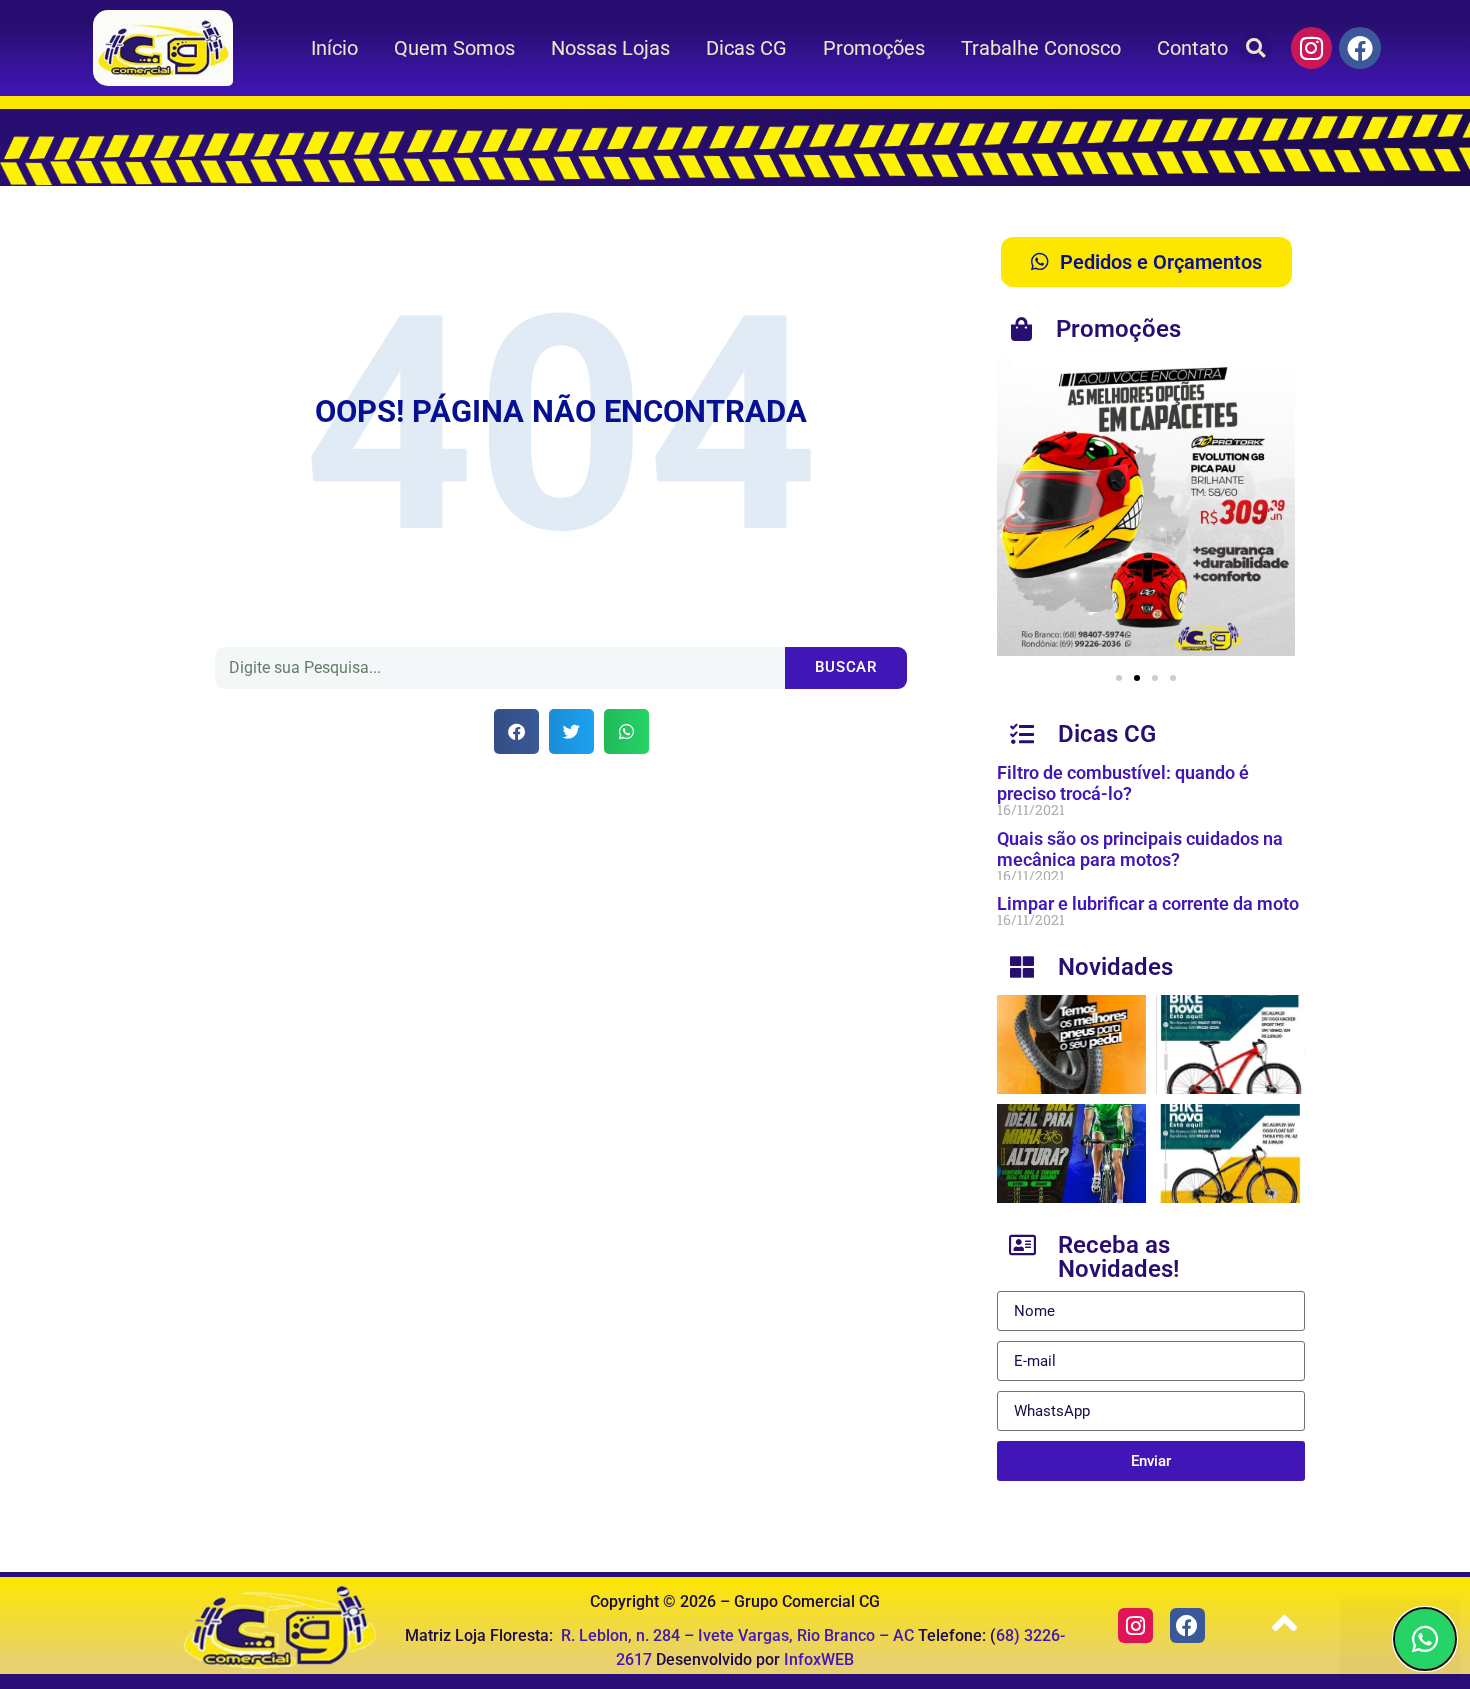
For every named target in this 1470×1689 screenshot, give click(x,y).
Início (334, 48)
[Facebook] (1360, 48)
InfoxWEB (819, 1659)
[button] (1255, 47)
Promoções (874, 48)
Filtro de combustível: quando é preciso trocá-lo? (1123, 783)
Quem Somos (454, 48)
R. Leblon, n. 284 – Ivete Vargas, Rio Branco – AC (737, 1635)
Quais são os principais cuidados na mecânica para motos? (1140, 849)
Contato (1192, 48)
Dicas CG (746, 48)
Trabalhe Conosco (1041, 48)
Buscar (846, 667)
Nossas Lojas (610, 48)
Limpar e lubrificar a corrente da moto (1148, 903)
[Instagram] (1312, 48)
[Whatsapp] (1425, 1639)
